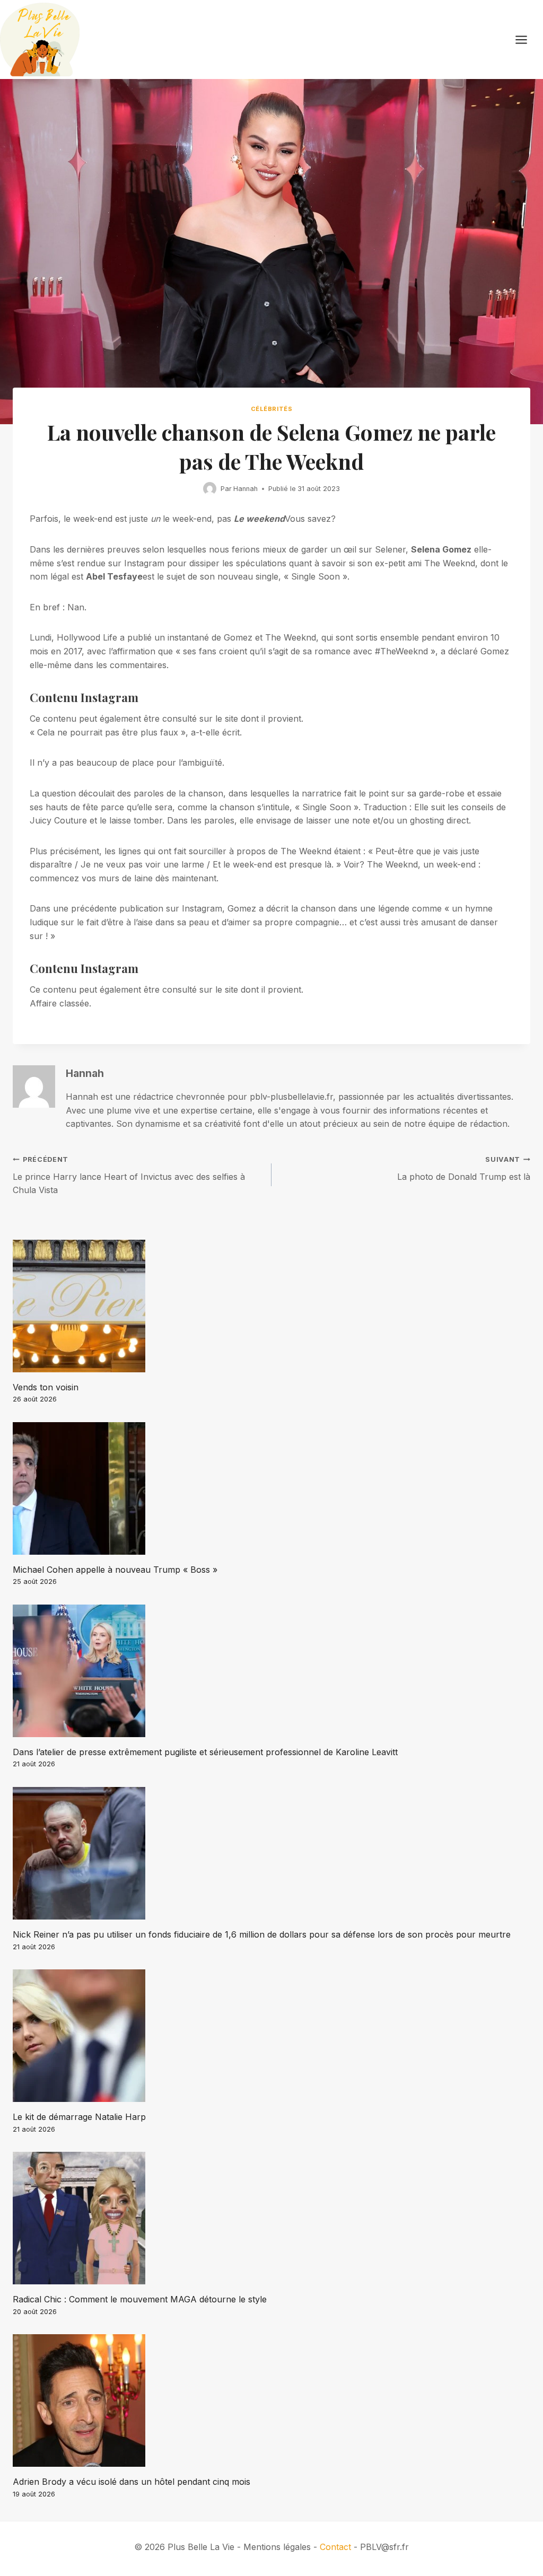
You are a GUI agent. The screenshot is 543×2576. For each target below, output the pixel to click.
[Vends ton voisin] (271, 1306)
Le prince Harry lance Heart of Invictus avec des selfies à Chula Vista (129, 1175)
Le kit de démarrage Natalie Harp (79, 2117)
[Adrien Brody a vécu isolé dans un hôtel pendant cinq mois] (271, 2400)
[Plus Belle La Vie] (40, 40)
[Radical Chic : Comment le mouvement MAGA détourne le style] (271, 2218)
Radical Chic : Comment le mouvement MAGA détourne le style (140, 2299)
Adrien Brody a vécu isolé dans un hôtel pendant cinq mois (132, 2482)
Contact (335, 2547)
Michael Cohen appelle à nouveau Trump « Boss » (115, 1570)
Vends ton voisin (46, 1387)
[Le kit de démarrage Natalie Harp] (271, 2036)
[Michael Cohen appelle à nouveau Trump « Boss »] (271, 1488)
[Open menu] (527, 40)
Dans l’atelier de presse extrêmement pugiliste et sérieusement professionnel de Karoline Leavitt (205, 1752)
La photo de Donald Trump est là (464, 1169)
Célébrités (272, 409)
